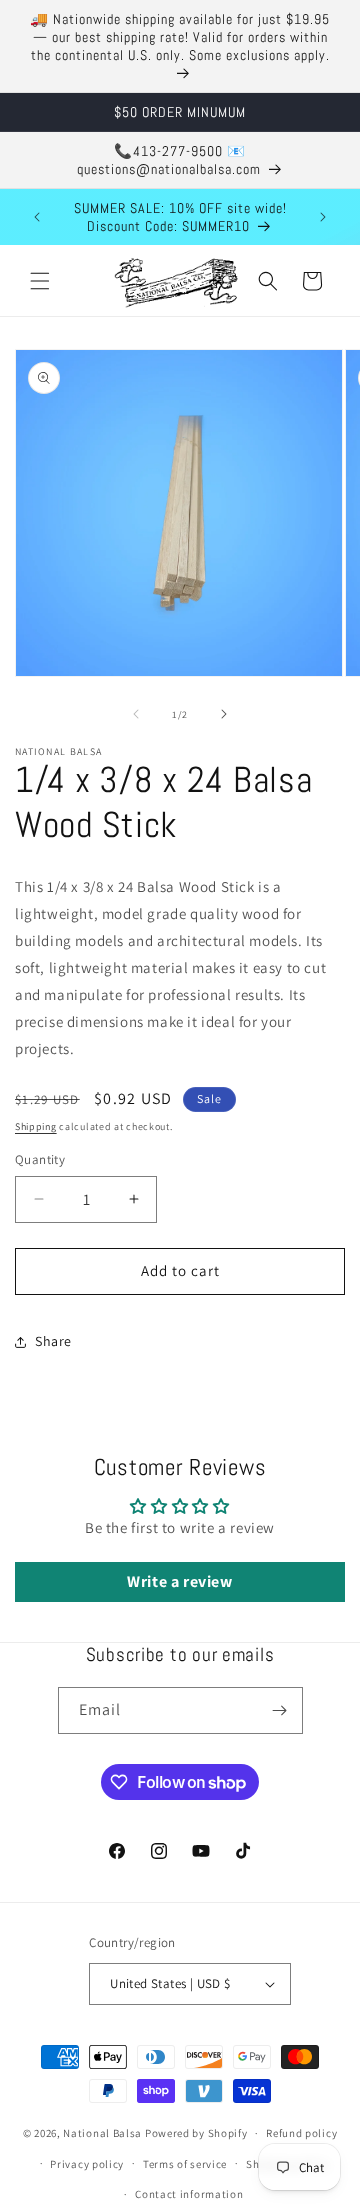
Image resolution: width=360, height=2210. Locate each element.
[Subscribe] (280, 1710)
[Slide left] (136, 714)
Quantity (40, 1159)
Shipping (36, 1126)
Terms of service (185, 2164)
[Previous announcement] (37, 217)
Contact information (189, 2194)
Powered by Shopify (196, 2133)
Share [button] (53, 1341)
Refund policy (301, 2133)
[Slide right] (224, 714)
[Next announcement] (323, 217)
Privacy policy (87, 2164)
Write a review (179, 1581)
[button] (40, 281)
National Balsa (102, 2133)
